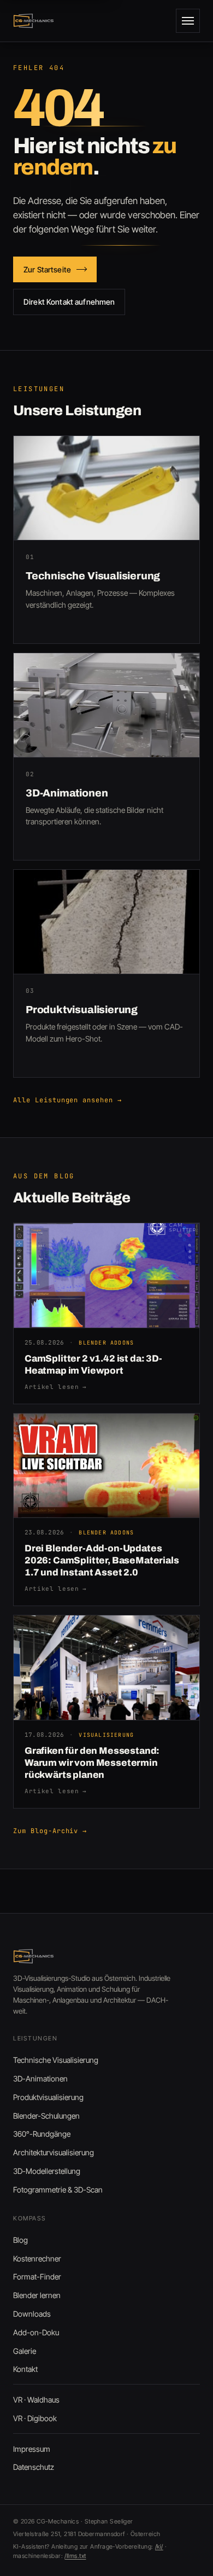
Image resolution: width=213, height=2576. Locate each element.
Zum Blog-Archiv (50, 1831)
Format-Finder (37, 2276)
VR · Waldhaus (36, 2400)
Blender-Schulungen (46, 2116)
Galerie (25, 2351)
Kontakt (25, 2369)
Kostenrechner (37, 2258)
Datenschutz (34, 2467)
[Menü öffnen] (188, 21)
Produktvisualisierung (48, 2097)
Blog (20, 2240)
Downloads (32, 2314)
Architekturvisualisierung (54, 2152)
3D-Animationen (40, 2078)
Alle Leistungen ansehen (67, 1100)
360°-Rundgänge (42, 2134)
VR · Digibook (35, 2418)
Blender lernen (37, 2295)
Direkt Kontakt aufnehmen (69, 302)
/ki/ (159, 2546)
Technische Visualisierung (56, 2060)
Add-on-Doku (36, 2332)
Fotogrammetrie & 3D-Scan (58, 2190)
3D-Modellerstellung (47, 2171)
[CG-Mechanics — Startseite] (34, 21)
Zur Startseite (47, 269)
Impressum (32, 2449)
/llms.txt (75, 2556)
